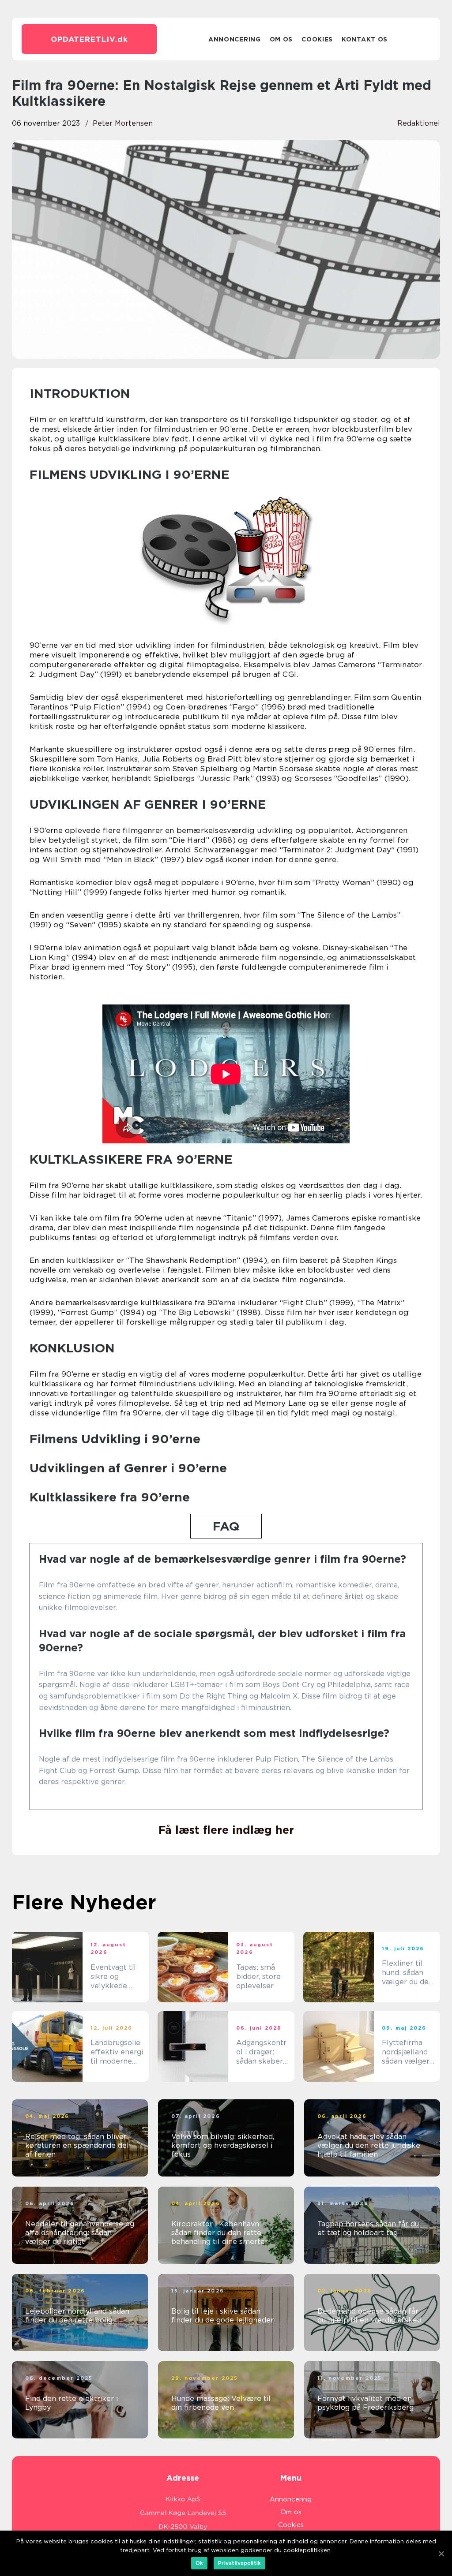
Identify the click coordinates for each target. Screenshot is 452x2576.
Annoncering (235, 39)
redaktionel (419, 123)
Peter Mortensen (123, 123)
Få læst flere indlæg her (226, 1830)
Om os (281, 39)
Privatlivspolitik (239, 2563)
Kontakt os (365, 39)
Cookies (317, 39)
